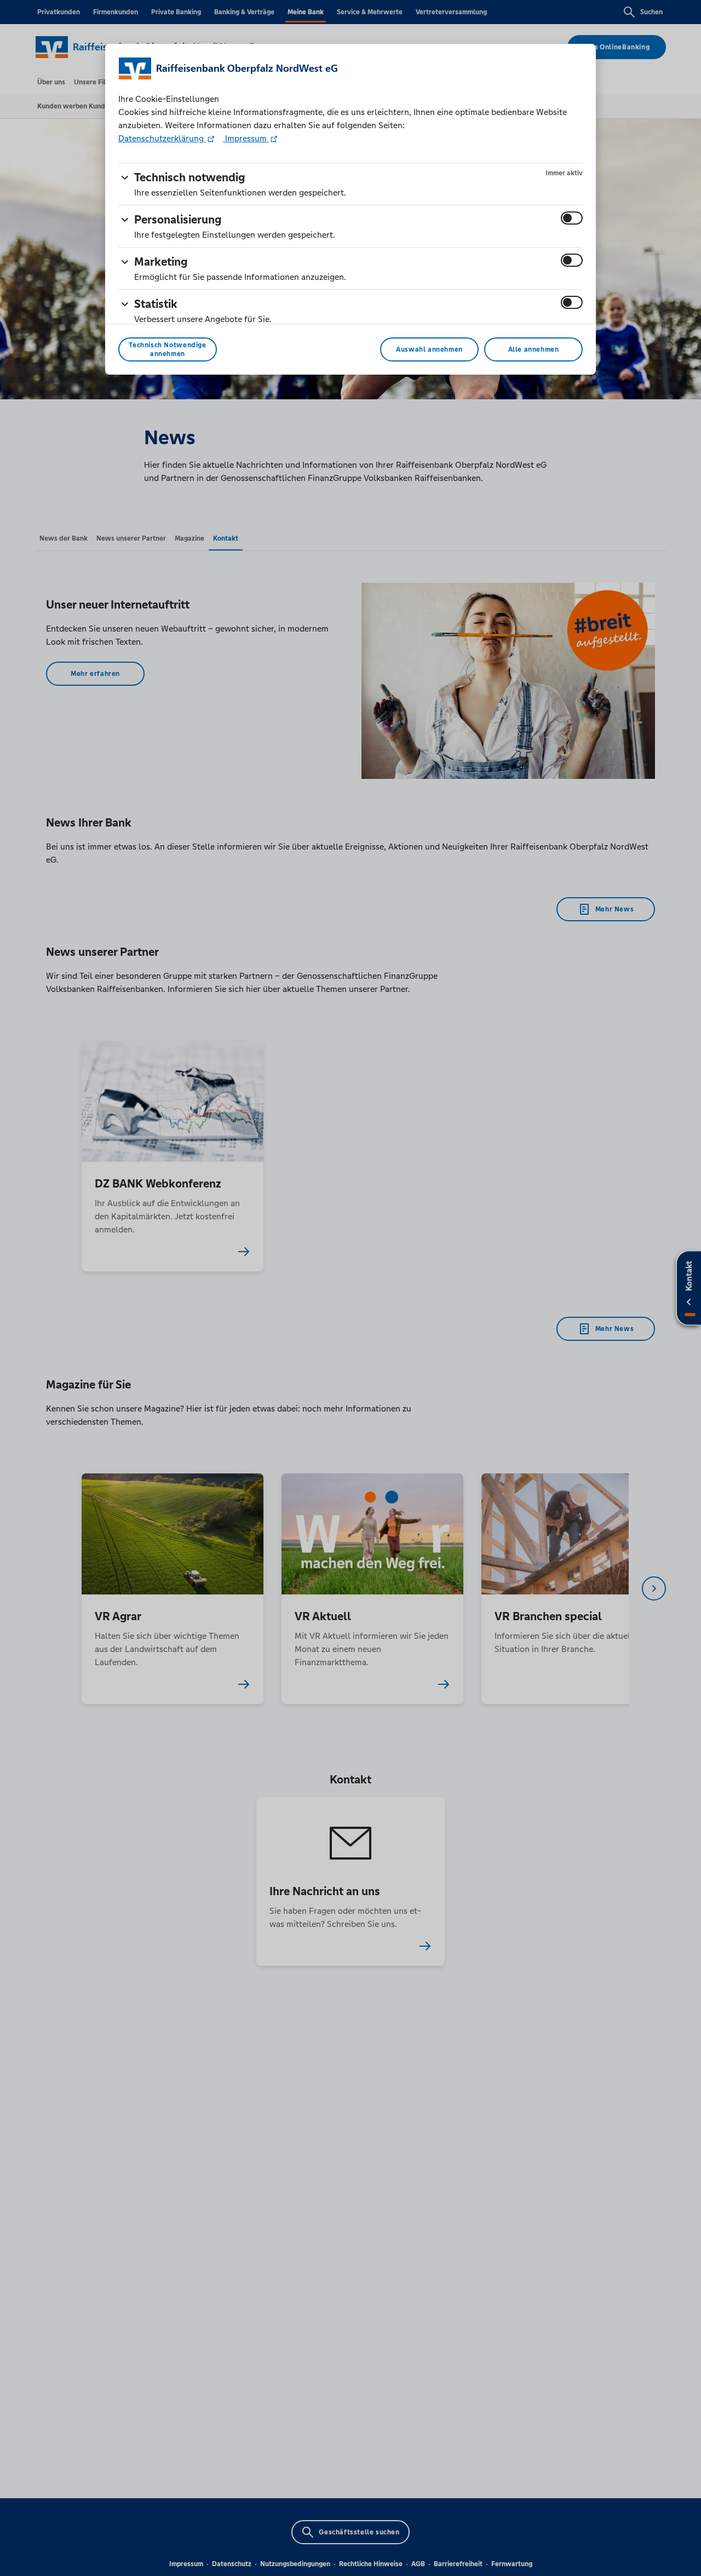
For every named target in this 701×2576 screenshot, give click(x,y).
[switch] (572, 218)
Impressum (246, 138)
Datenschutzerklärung (162, 138)
